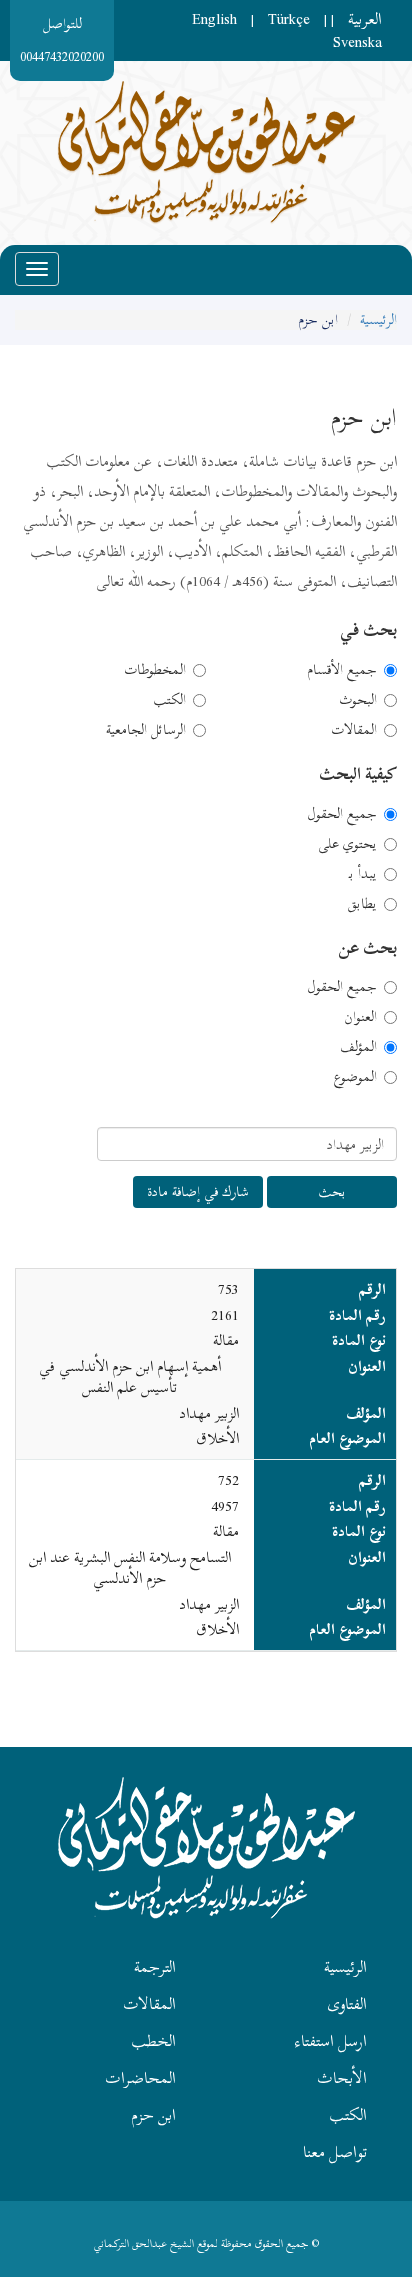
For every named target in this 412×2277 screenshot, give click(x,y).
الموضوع (355, 1077)
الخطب (153, 2041)
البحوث (358, 700)
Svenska (357, 42)
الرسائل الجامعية (146, 730)
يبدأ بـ (363, 874)
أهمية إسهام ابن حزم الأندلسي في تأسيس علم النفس (130, 1376)
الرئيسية (378, 319)
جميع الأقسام (342, 670)
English (214, 19)
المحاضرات (140, 2078)
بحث (332, 1191)
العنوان (360, 1017)
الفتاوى (347, 2004)
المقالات (354, 730)
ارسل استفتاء (331, 2041)
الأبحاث (342, 2078)
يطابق (362, 904)
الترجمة (155, 1967)
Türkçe (289, 19)
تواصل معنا (335, 2152)
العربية (365, 19)
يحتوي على (347, 844)
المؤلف (358, 1047)
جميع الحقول (342, 814)
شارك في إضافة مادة (198, 1191)
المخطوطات (155, 670)
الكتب (169, 700)
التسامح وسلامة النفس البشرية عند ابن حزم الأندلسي (130, 1567)
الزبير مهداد (209, 1413)
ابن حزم (153, 2115)
